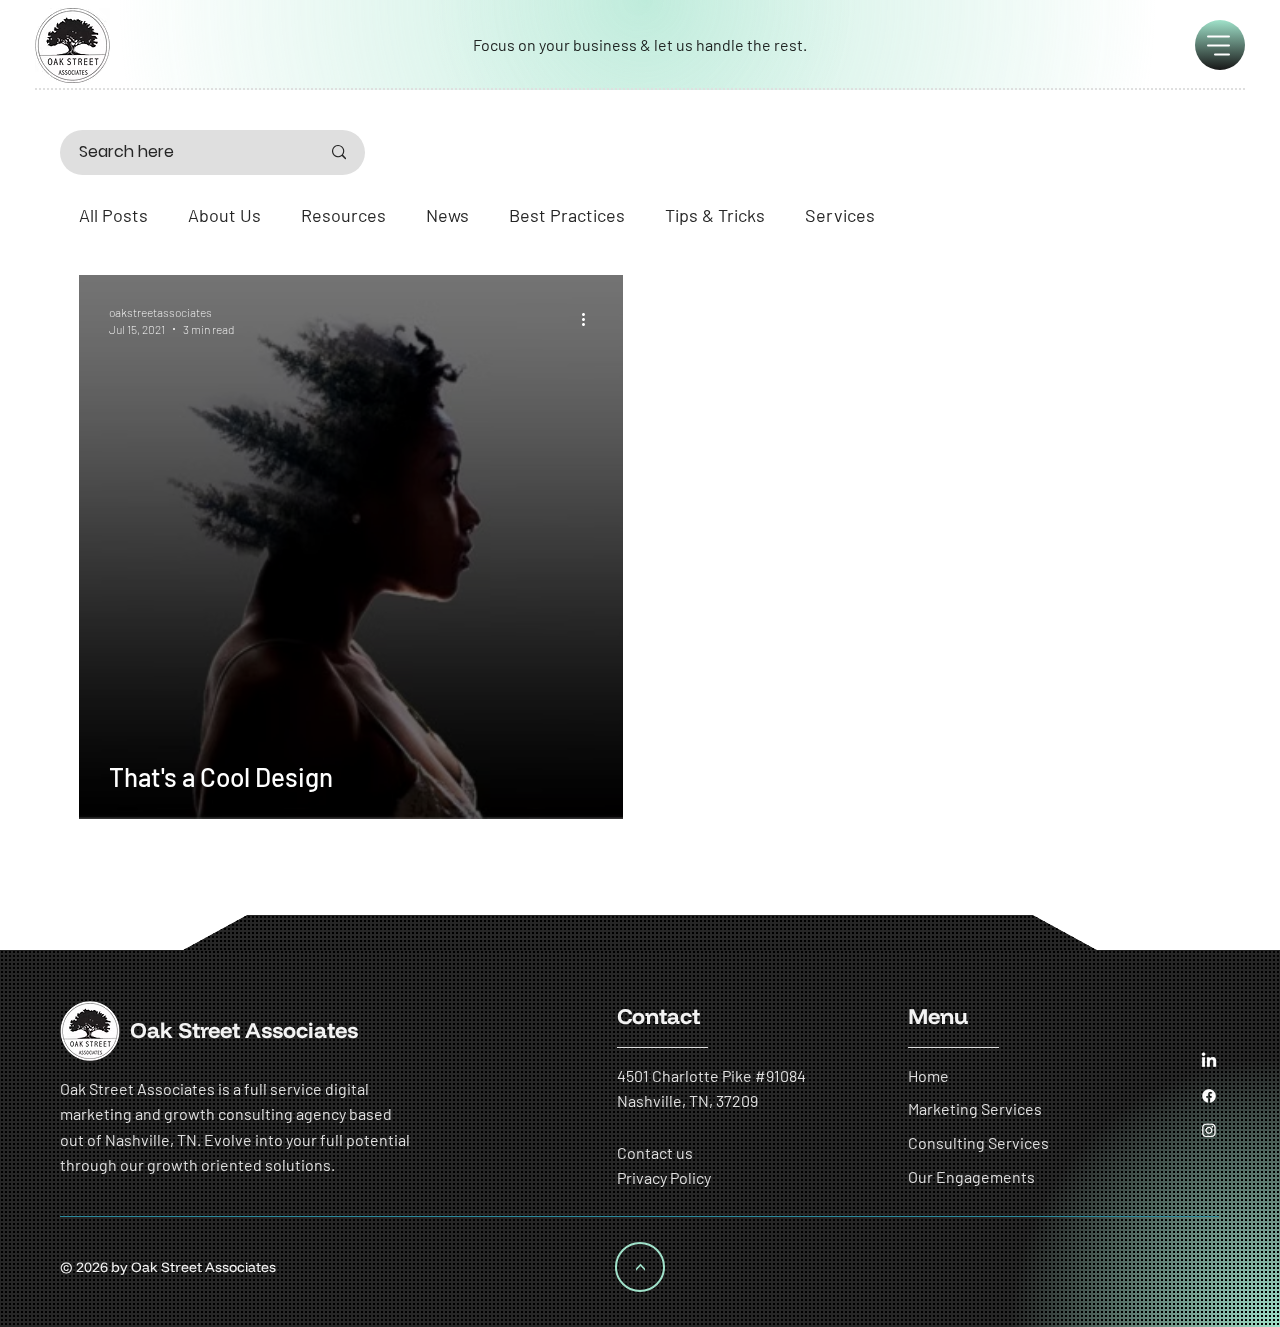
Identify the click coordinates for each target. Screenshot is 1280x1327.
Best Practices (567, 215)
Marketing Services (975, 1108)
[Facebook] (1209, 1096)
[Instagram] (1209, 1130)
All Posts (113, 215)
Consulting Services (978, 1142)
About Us (224, 215)
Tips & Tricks (715, 215)
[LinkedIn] (1209, 1061)
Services (840, 215)
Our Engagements (971, 1176)
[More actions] (590, 319)
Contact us (655, 1152)
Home (928, 1075)
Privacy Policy (664, 1177)
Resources (343, 215)
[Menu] (1220, 45)
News (447, 215)
